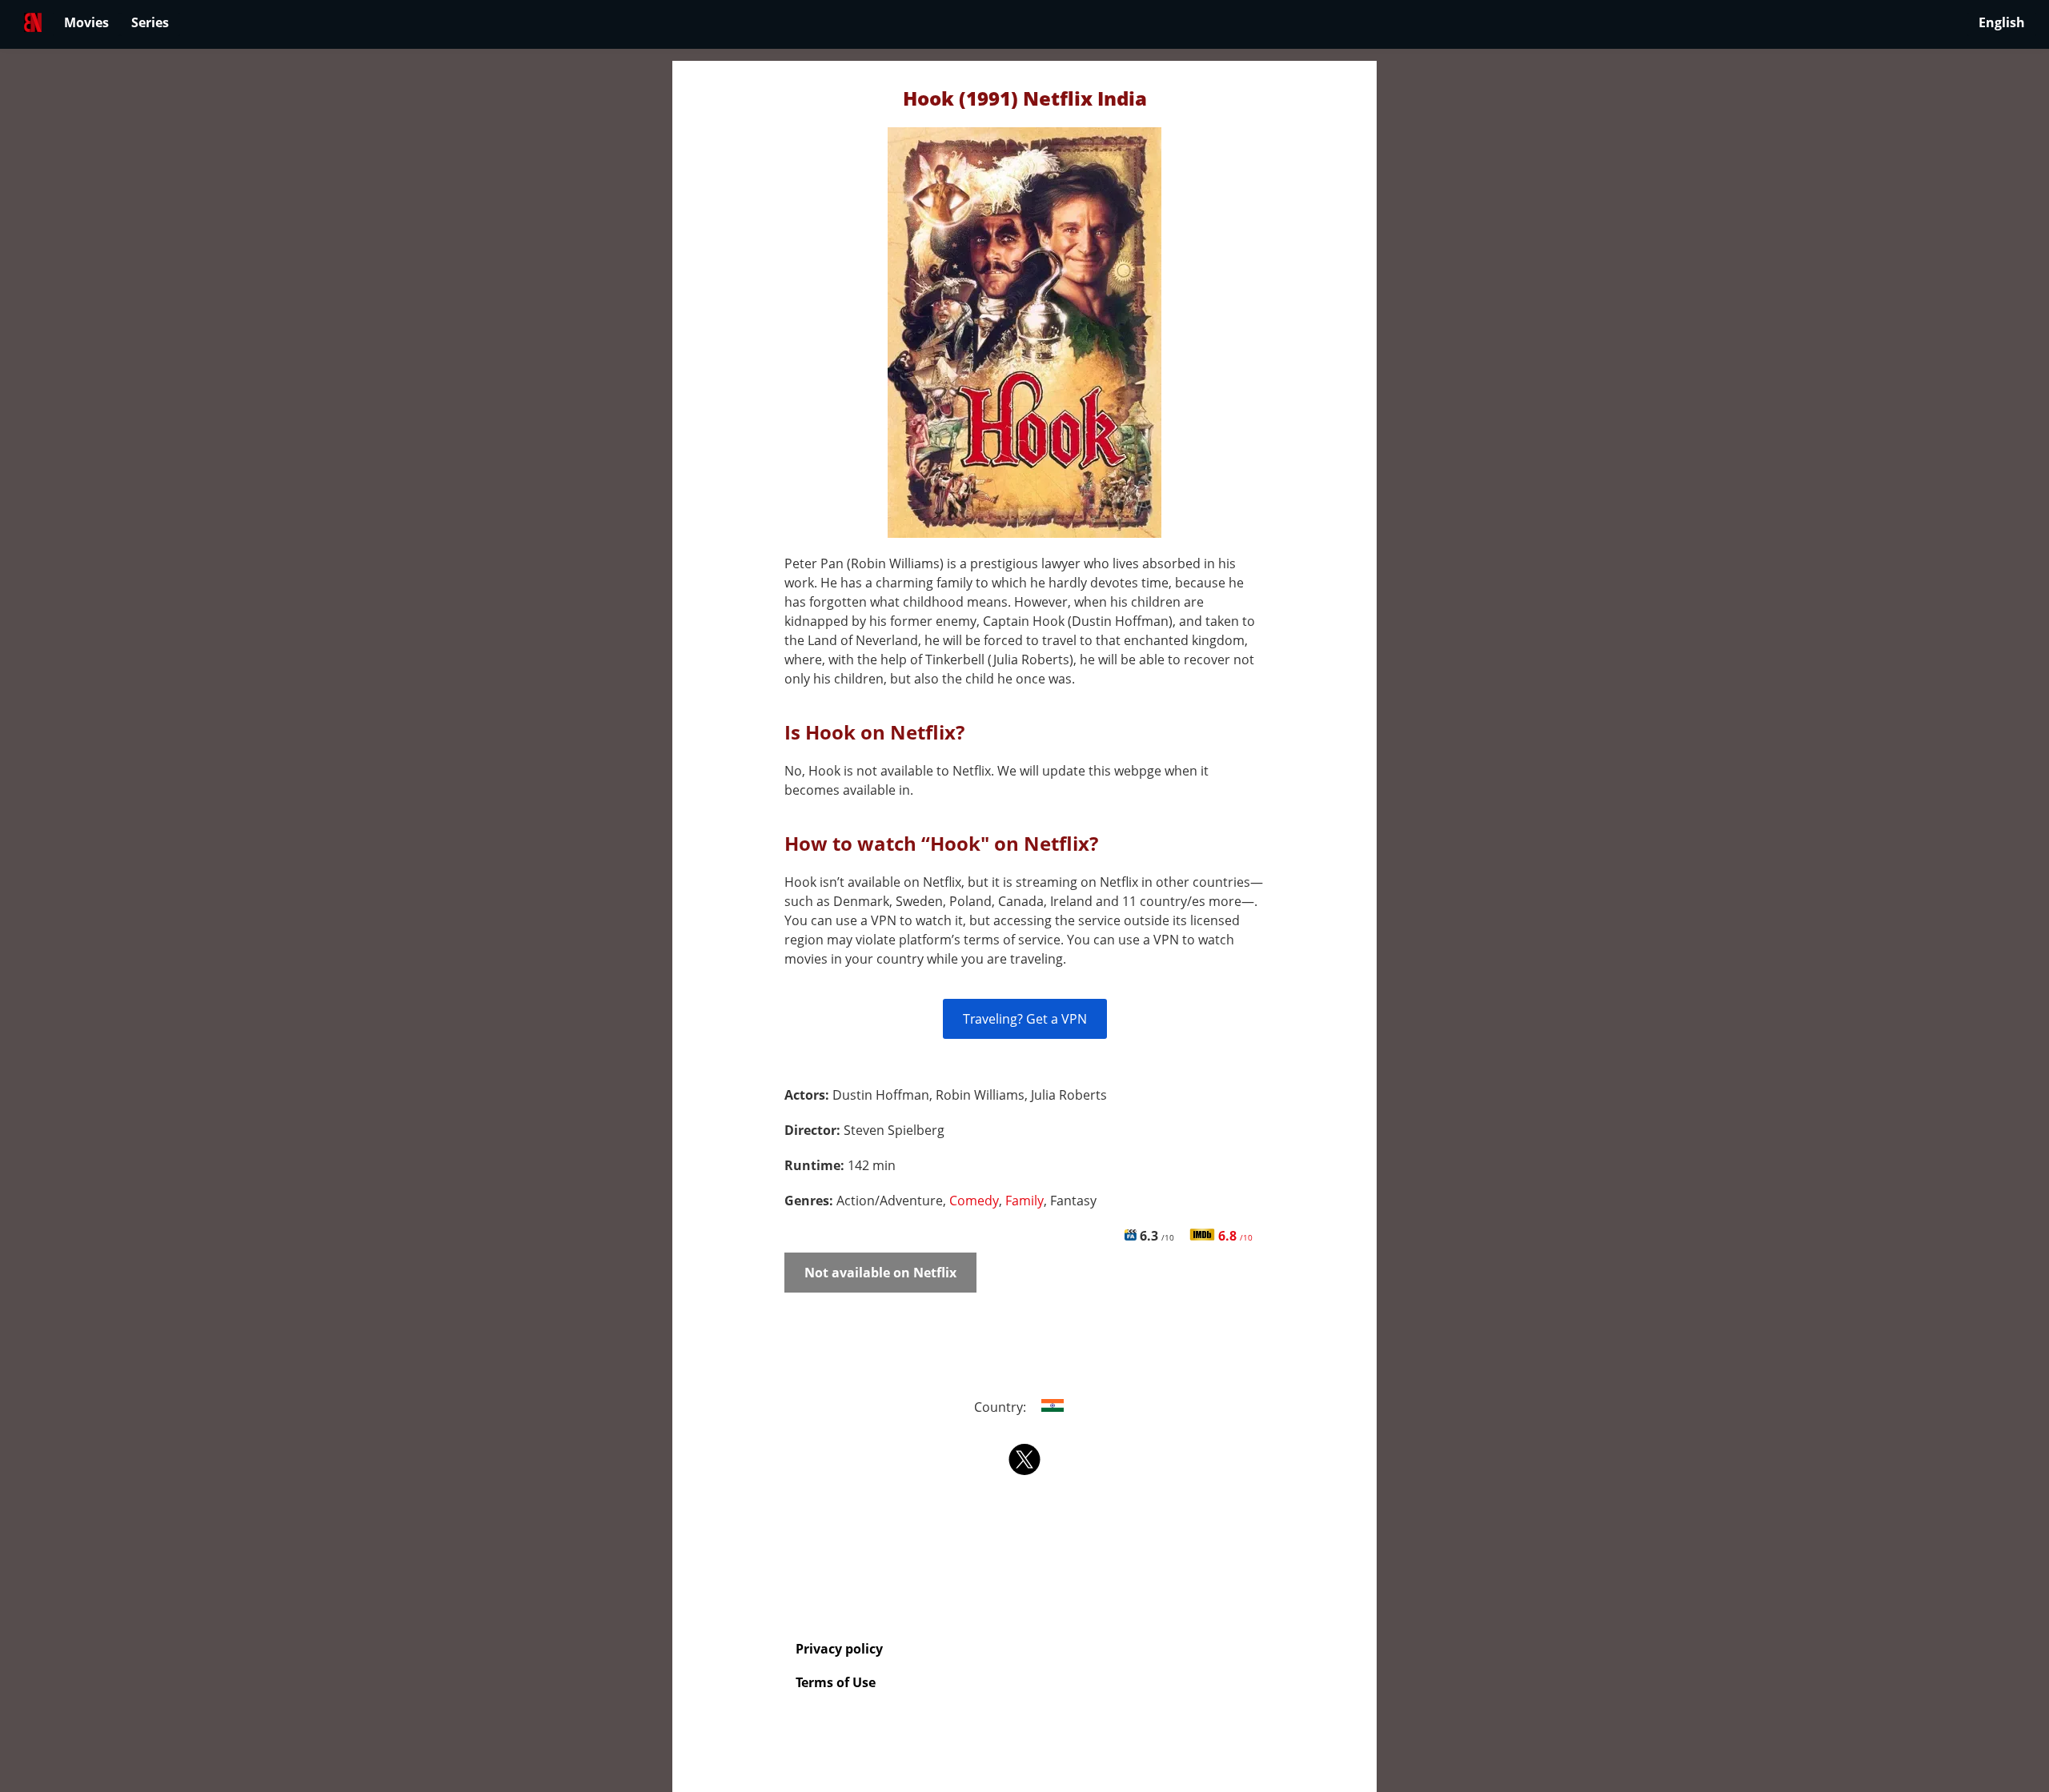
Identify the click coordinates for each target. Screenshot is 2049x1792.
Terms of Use (836, 1682)
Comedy (974, 1201)
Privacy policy (839, 1649)
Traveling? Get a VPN (1025, 1019)
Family (1024, 1201)
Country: (1002, 1407)
